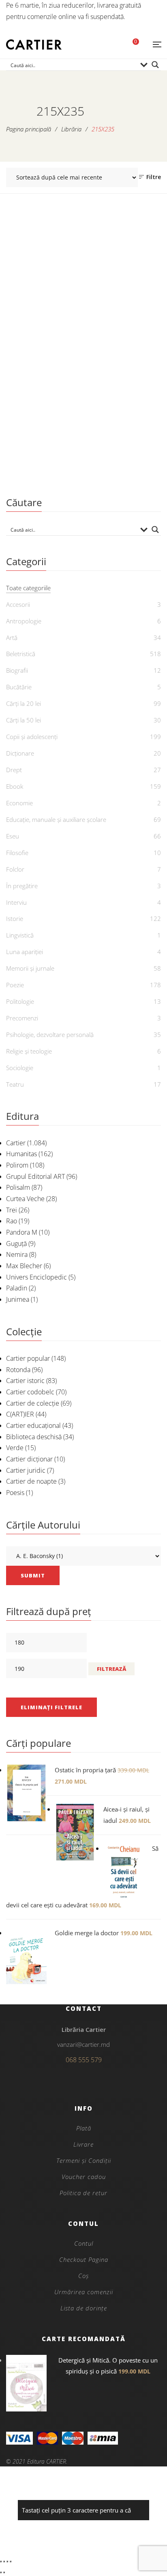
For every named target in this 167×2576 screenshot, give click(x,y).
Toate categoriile (28, 588)
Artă (12, 638)
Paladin (17, 1288)
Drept (14, 770)
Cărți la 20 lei (24, 703)
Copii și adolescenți (83, 438)
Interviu (16, 902)
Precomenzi (22, 1018)
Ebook (15, 786)
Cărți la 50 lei (24, 720)
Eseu (13, 836)
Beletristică (21, 654)
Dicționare (20, 753)
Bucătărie (19, 687)
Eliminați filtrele (51, 1707)
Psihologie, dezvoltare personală (50, 1035)
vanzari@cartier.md (83, 2044)
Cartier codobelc (30, 1392)
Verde (15, 1448)
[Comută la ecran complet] (4, 2561)
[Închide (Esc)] (11, 2561)
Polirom (17, 1165)
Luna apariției (25, 952)
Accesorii (18, 604)
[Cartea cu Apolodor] (83, 322)
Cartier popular (28, 1358)
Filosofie (17, 853)
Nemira (17, 1254)
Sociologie (20, 1068)
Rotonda (18, 1370)
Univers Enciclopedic (36, 1277)
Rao (12, 1221)
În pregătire (22, 886)
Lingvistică (20, 935)
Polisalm (18, 1187)
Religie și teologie (29, 1051)
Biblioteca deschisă (34, 1437)
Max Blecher (24, 1266)
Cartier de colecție (33, 1403)
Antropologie (24, 621)
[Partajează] (7, 2561)
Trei (12, 1210)
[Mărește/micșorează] (1, 2561)
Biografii (17, 670)
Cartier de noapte (31, 1481)
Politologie (20, 1001)
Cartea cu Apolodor (83, 451)
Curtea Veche (25, 1199)
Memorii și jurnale (30, 968)
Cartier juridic (26, 1470)
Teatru (15, 1084)
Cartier (16, 1143)
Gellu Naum (88, 465)
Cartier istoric (25, 1381)
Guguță (16, 1244)
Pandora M (22, 1232)
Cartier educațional (33, 1425)
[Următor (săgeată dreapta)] (4, 2572)
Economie (19, 803)
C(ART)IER (20, 1414)
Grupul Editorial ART (35, 1176)
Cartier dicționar (29, 1459)
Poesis (15, 1493)
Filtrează (111, 1669)
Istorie (15, 918)
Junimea (18, 1299)
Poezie (15, 985)
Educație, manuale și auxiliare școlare (56, 819)
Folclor (15, 869)
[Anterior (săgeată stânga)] (1, 2572)
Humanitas (21, 1154)
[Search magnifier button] (155, 65)
